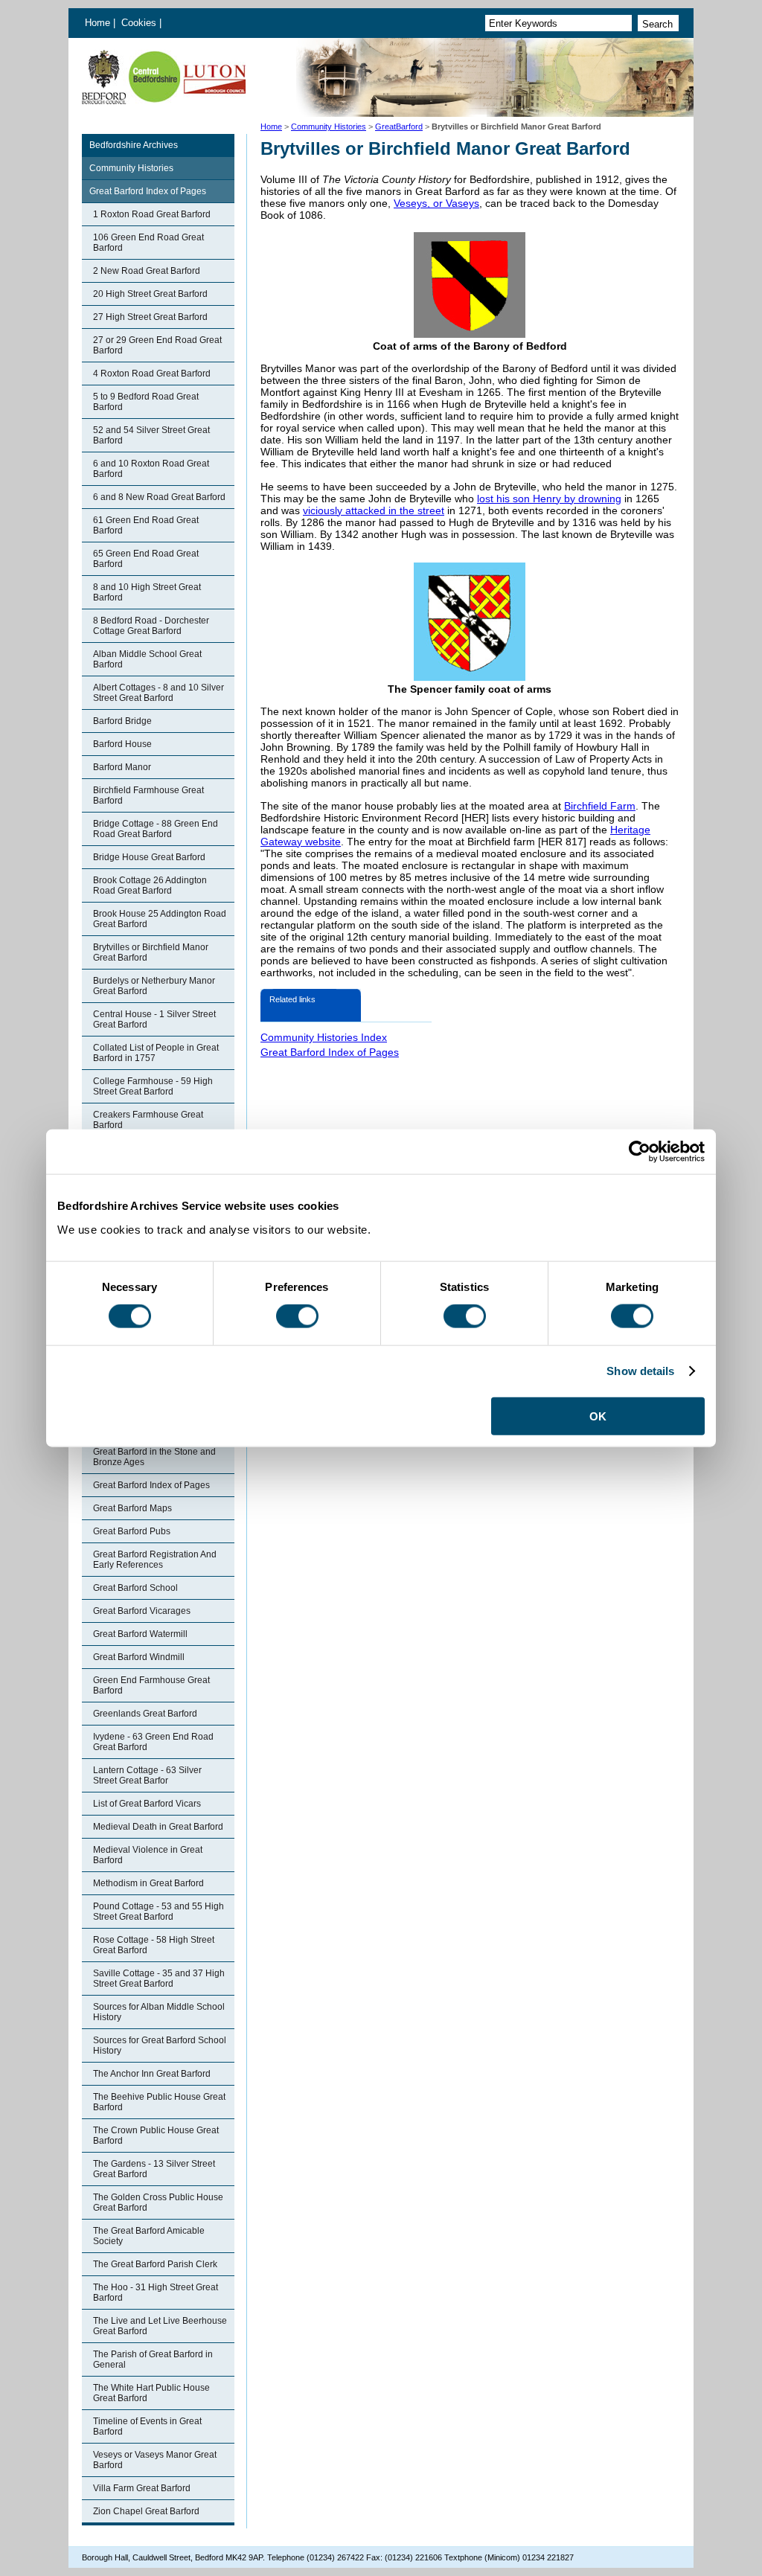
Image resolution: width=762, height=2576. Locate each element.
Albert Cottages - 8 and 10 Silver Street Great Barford (159, 693)
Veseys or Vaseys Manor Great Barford (155, 2460)
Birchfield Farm (600, 806)
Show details (640, 1371)
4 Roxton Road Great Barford (152, 374)
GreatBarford (399, 126)
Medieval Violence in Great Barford (148, 1855)
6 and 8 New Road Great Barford (159, 497)
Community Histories (329, 126)
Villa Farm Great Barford (142, 2488)
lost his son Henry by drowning (549, 499)
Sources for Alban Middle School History (159, 2012)
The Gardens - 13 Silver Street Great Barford (154, 2169)
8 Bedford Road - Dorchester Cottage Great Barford (151, 626)
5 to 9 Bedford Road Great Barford (146, 402)
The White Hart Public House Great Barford (151, 2393)
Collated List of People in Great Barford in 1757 (156, 1053)
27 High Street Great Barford (150, 317)
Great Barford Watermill (140, 1634)
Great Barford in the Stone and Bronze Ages (154, 1457)
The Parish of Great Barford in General (153, 2359)
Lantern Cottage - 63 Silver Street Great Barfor (147, 1775)
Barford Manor (122, 767)
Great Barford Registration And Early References (155, 1560)
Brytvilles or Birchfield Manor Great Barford (151, 952)
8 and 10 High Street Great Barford (147, 592)
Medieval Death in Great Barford (158, 1827)
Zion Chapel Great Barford (146, 2511)
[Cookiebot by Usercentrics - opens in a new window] (640, 1152)
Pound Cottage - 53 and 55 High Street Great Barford (159, 1912)
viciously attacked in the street (374, 510)
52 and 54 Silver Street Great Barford (151, 435)
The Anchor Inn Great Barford (152, 2074)
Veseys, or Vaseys (436, 203)
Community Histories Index (324, 1037)
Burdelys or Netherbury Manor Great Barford (154, 986)
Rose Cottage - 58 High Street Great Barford (154, 1945)
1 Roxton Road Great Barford (152, 214)
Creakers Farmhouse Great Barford (148, 1120)
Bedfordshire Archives (134, 145)
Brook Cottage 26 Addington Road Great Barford (150, 885)
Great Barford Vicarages (142, 1611)
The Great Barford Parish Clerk (155, 2264)
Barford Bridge (122, 721)
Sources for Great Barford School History (160, 2045)
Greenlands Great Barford (145, 1714)
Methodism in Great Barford (148, 1883)
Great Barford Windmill (139, 1657)
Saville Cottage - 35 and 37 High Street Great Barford (159, 1979)
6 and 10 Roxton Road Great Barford (151, 469)
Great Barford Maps (132, 1508)
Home (97, 23)
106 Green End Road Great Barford (148, 243)
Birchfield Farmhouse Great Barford (148, 795)
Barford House (122, 744)
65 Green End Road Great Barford (146, 559)
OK (598, 1416)
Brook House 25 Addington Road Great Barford (160, 919)
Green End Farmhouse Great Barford (151, 1685)
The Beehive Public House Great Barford (159, 2102)
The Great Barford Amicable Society (149, 2236)
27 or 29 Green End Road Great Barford (157, 345)
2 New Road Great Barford (147, 271)
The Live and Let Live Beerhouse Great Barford (160, 2326)
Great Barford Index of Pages (148, 191)
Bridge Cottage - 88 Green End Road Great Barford (156, 829)
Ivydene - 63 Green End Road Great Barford (153, 1742)
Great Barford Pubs (132, 1531)
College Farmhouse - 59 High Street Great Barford (153, 1086)
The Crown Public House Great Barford (156, 2136)
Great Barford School (135, 1588)
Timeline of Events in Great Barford (147, 2426)
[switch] (297, 1316)
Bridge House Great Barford (149, 857)
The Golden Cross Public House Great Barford (158, 2202)
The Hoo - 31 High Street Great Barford (156, 2293)
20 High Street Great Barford (150, 294)
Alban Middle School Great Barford (147, 659)
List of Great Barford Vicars (147, 1804)
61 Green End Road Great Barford (146, 525)
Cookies (140, 23)
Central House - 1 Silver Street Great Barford (154, 1019)
